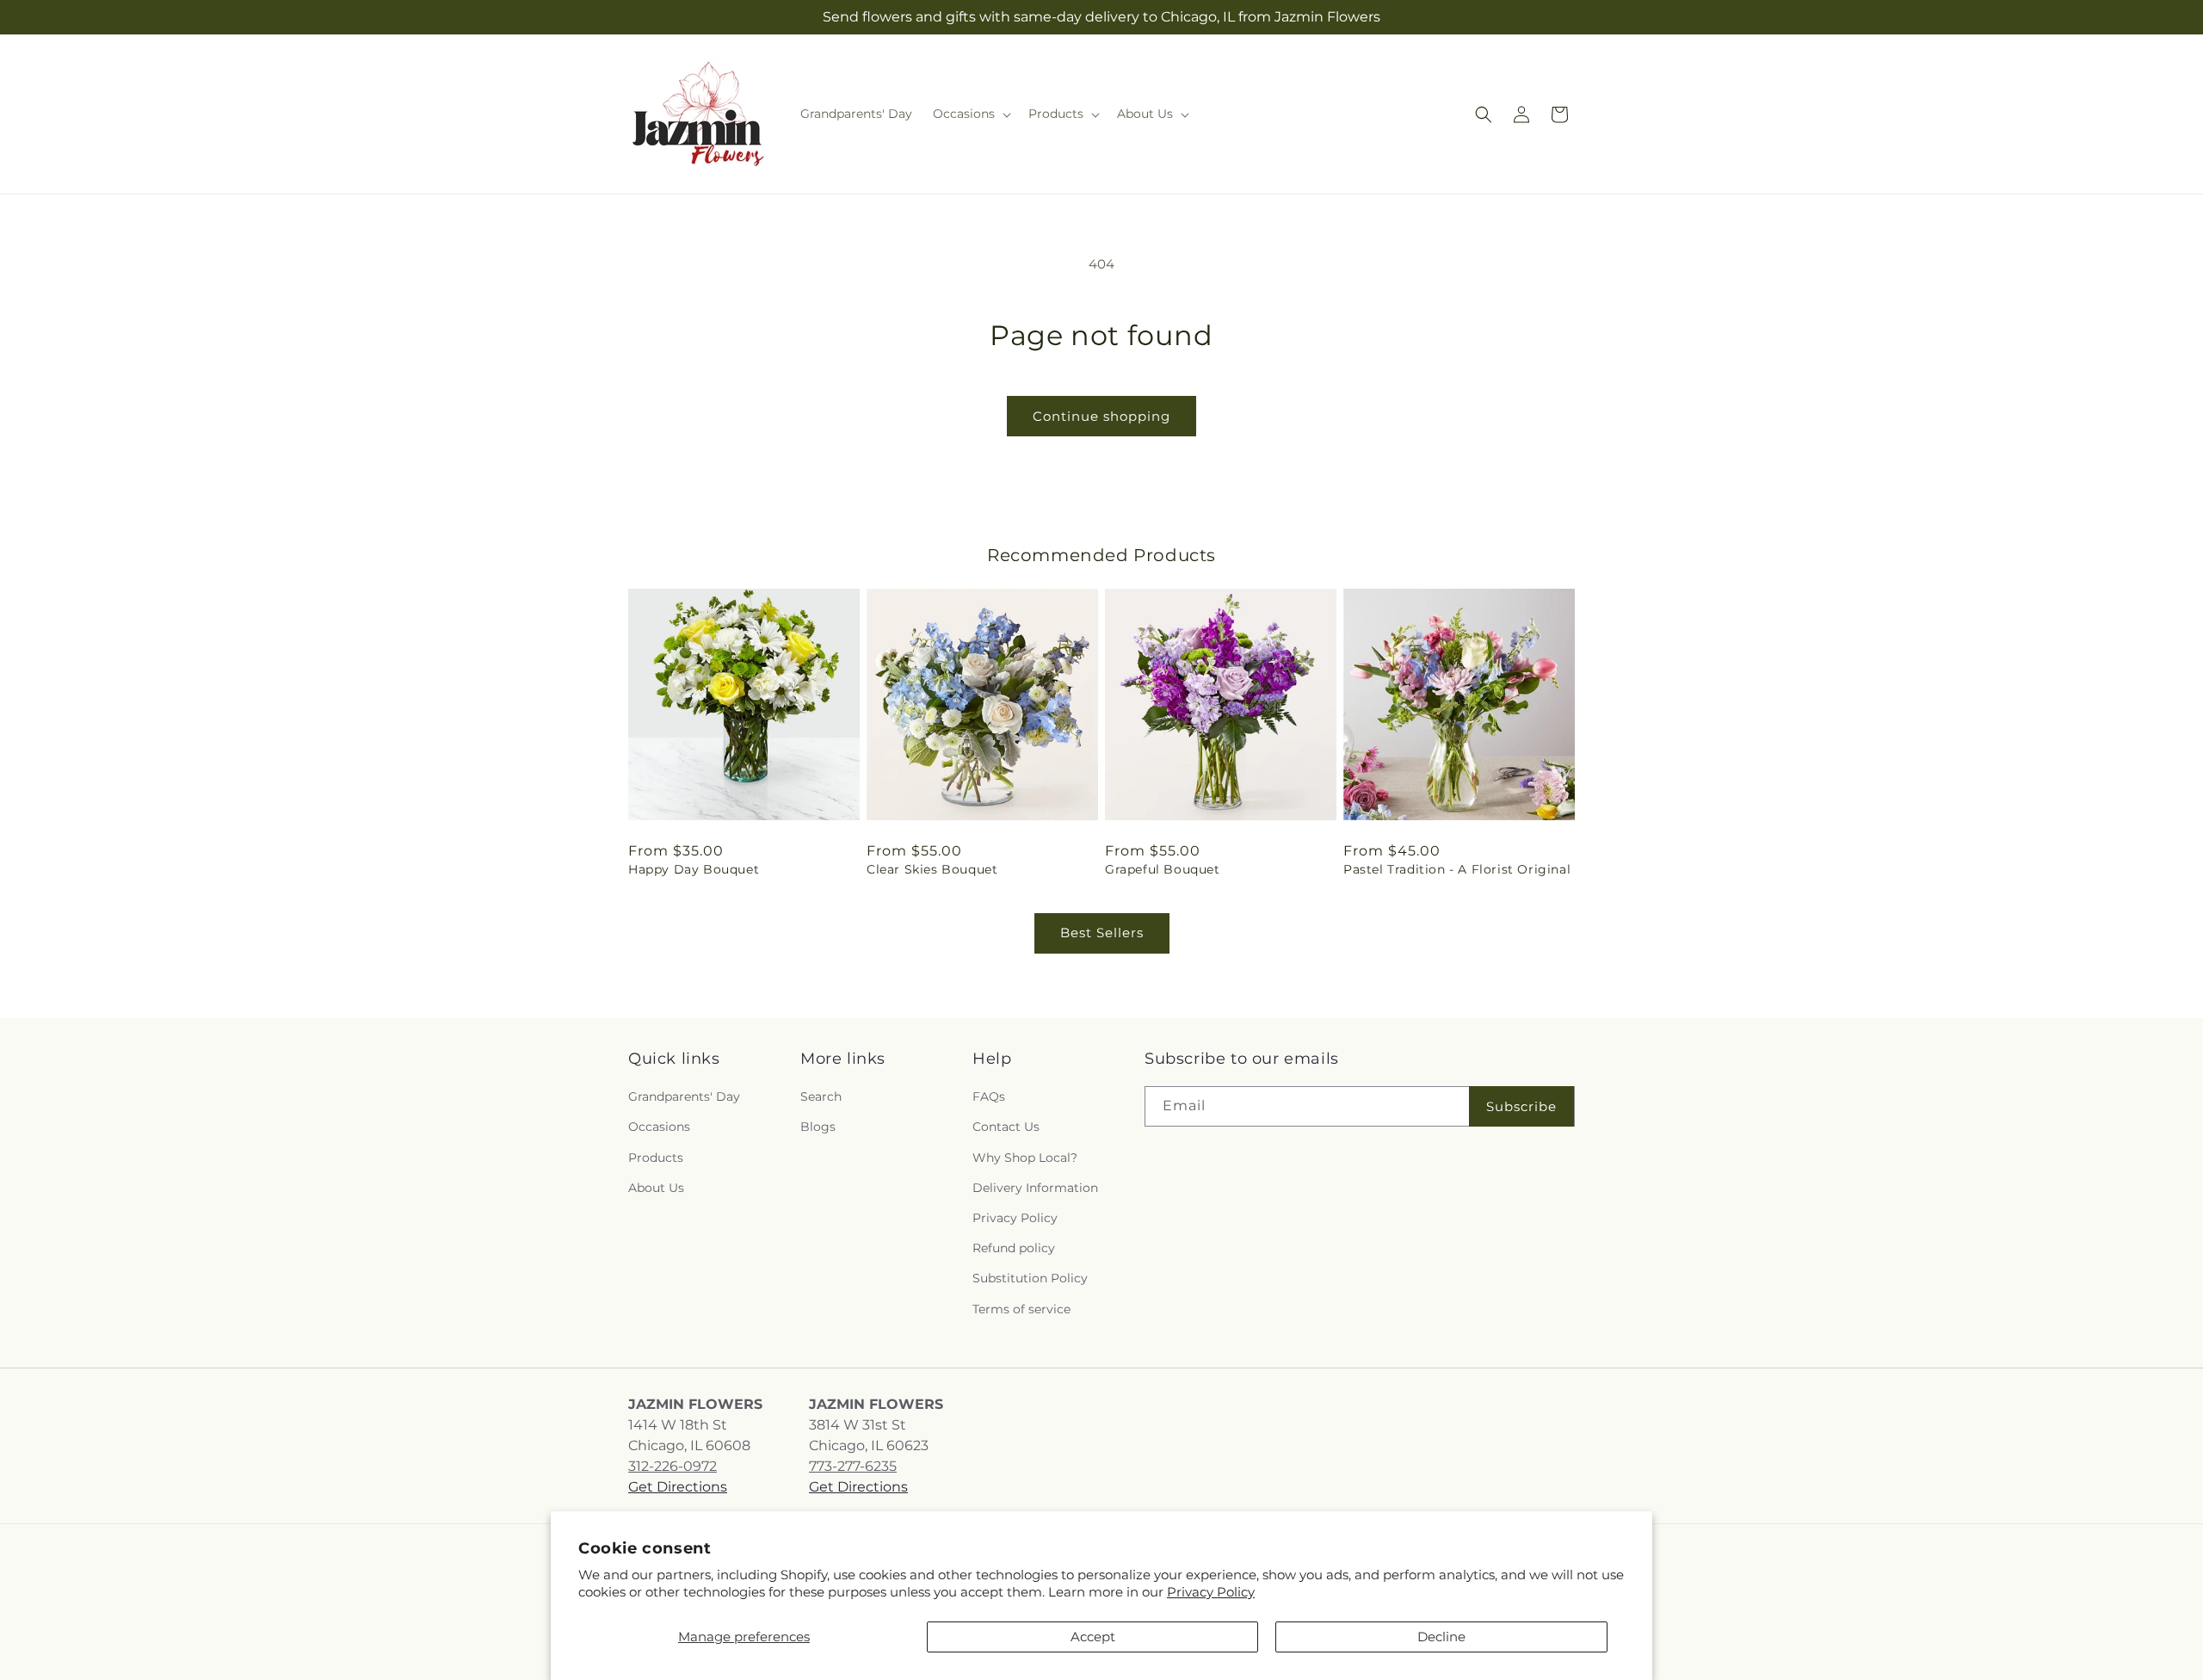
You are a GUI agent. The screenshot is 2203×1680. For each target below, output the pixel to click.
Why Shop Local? (1025, 1158)
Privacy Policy (1211, 1592)
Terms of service (1021, 1309)
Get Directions (678, 1487)
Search (821, 1096)
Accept (1093, 1637)
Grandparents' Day (684, 1096)
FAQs (989, 1096)
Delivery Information (1035, 1188)
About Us (656, 1188)
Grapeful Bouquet (1163, 869)
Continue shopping (1101, 416)
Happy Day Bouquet (694, 869)
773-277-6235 (853, 1466)
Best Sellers (1102, 933)
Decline (1441, 1637)
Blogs (818, 1127)
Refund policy (1014, 1248)
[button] (970, 114)
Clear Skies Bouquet (932, 869)
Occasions (659, 1127)
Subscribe (1521, 1106)
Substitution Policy (1030, 1278)
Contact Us (1006, 1127)
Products (656, 1158)
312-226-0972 (673, 1466)
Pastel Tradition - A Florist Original (1457, 869)
